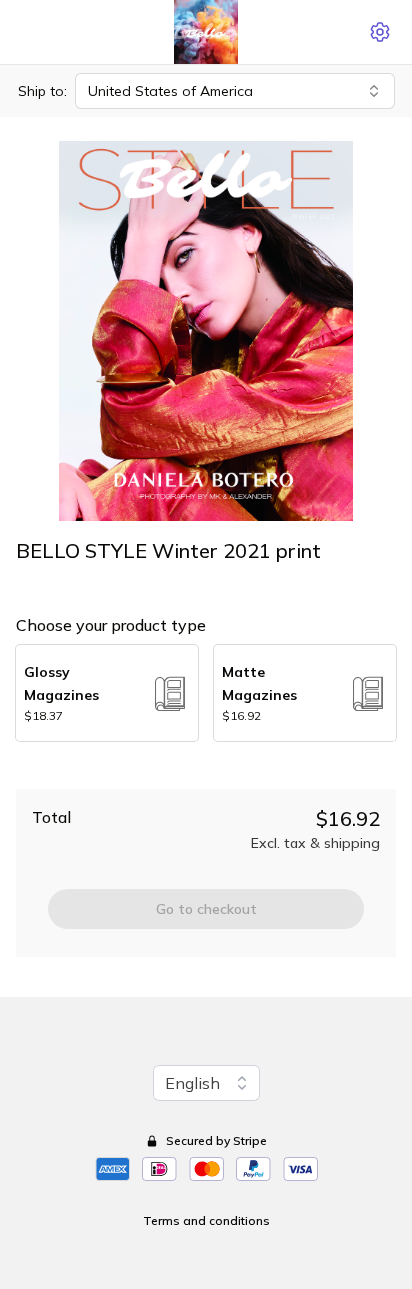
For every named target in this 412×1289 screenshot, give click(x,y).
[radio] (107, 693)
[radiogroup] (206, 693)
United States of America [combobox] (170, 91)
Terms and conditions (206, 1220)
